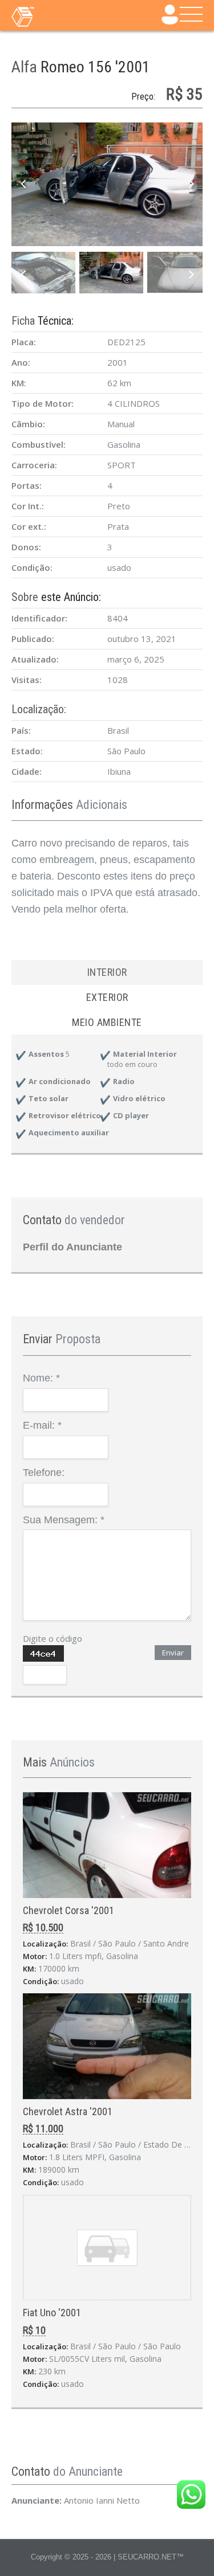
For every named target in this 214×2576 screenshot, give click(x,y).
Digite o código (53, 1638)
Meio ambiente (107, 1022)
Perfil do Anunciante (72, 1247)
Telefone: (44, 1473)
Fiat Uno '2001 (52, 2313)
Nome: (41, 1378)
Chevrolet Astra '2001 (68, 2111)
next (191, 185)
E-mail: (42, 1425)
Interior (107, 972)
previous (23, 185)
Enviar (173, 1653)
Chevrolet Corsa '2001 (68, 1910)
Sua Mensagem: (64, 1520)
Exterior (107, 997)
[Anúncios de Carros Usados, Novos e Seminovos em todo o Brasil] (46, 16)
